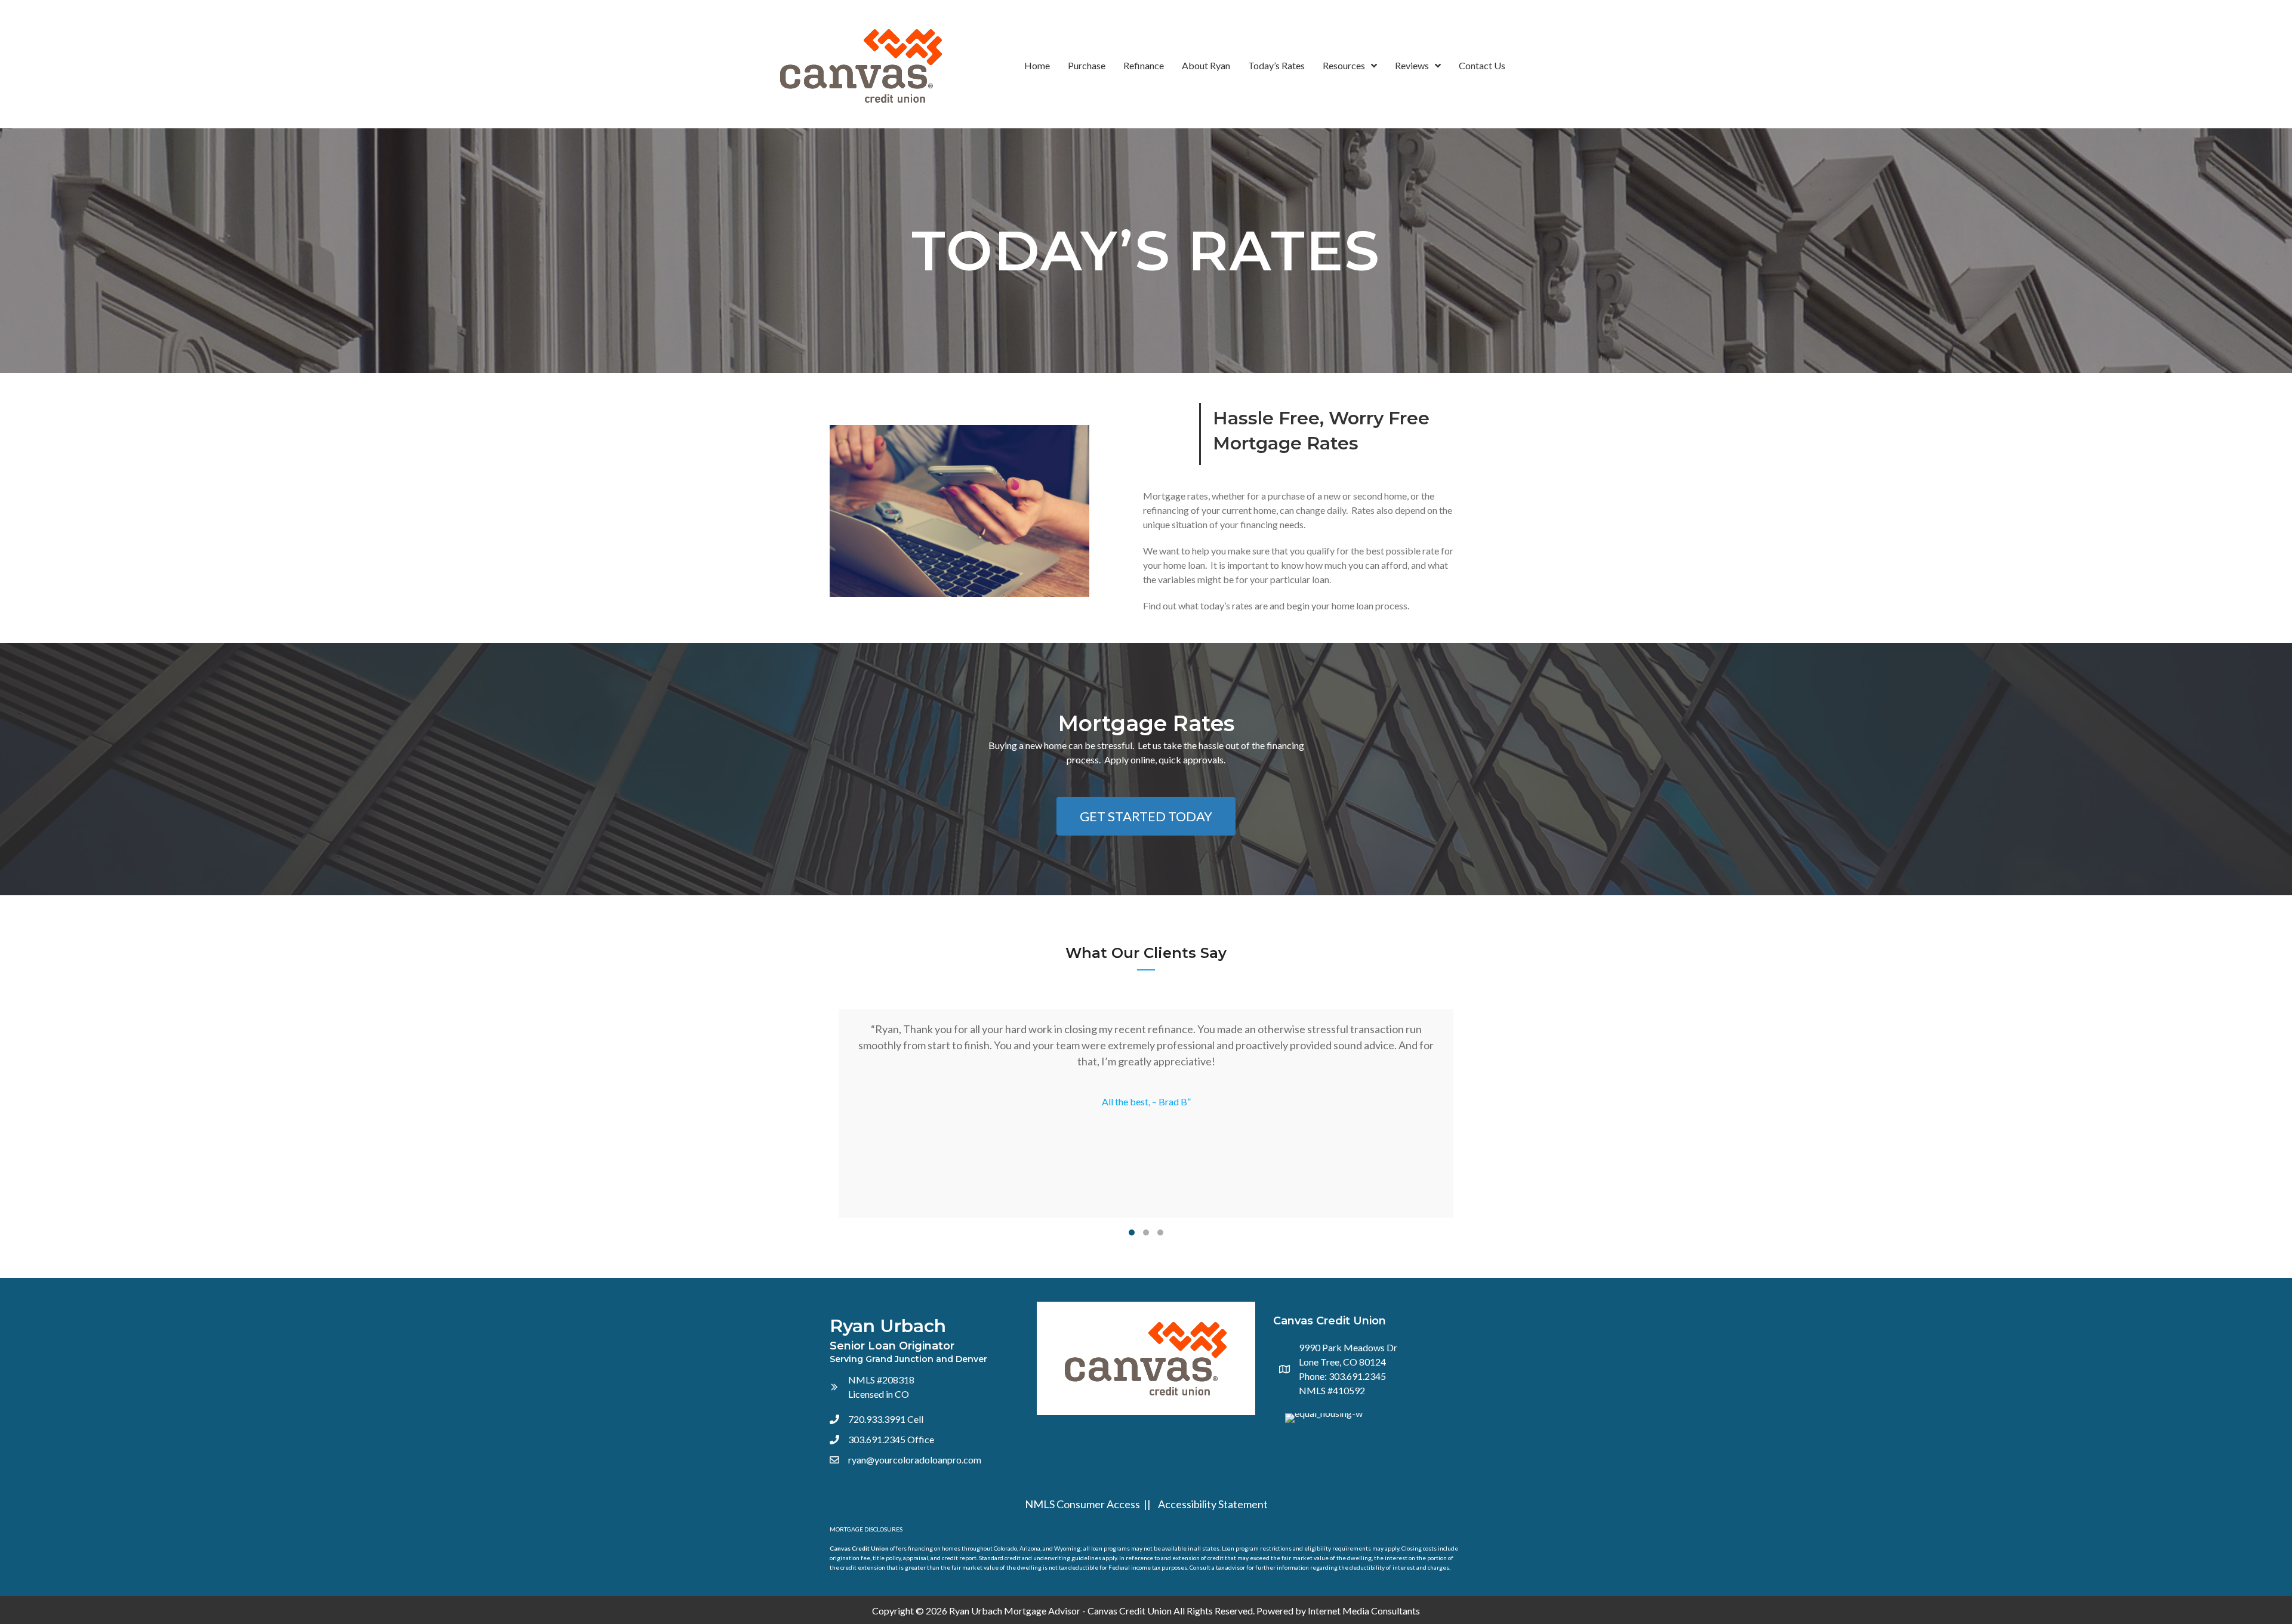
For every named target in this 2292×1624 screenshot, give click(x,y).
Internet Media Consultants (1364, 1611)
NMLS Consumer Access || (1090, 1504)
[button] (1146, 816)
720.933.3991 (877, 1419)
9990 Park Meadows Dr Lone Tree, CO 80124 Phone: (1348, 1362)
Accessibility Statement (1213, 1504)
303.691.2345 (877, 1439)
